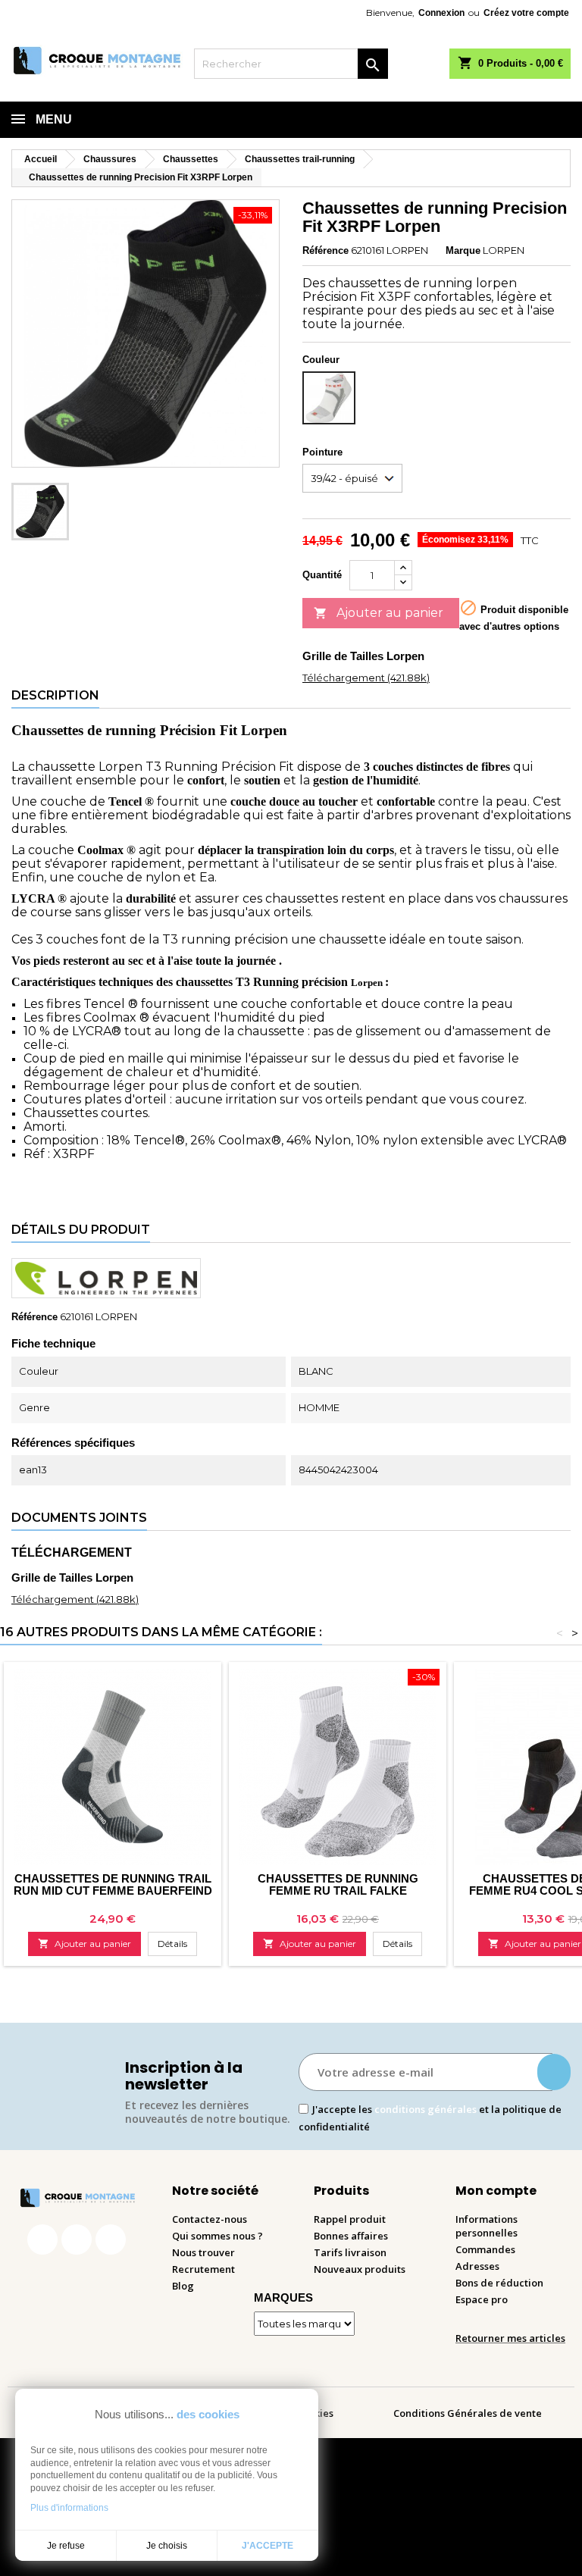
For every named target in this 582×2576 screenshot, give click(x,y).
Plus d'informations (69, 2508)
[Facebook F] (42, 2240)
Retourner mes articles (510, 2338)
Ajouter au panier (379, 613)
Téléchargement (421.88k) (366, 678)
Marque (463, 250)
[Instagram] (77, 2240)
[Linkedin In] (111, 2240)
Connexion (441, 13)
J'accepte (268, 2546)
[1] (554, 2072)
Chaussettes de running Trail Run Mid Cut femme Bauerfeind (113, 1884)
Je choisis (167, 2546)
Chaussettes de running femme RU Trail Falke (338, 1884)
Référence (325, 250)
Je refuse (66, 2546)
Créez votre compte (526, 13)
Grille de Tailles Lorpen (363, 656)
